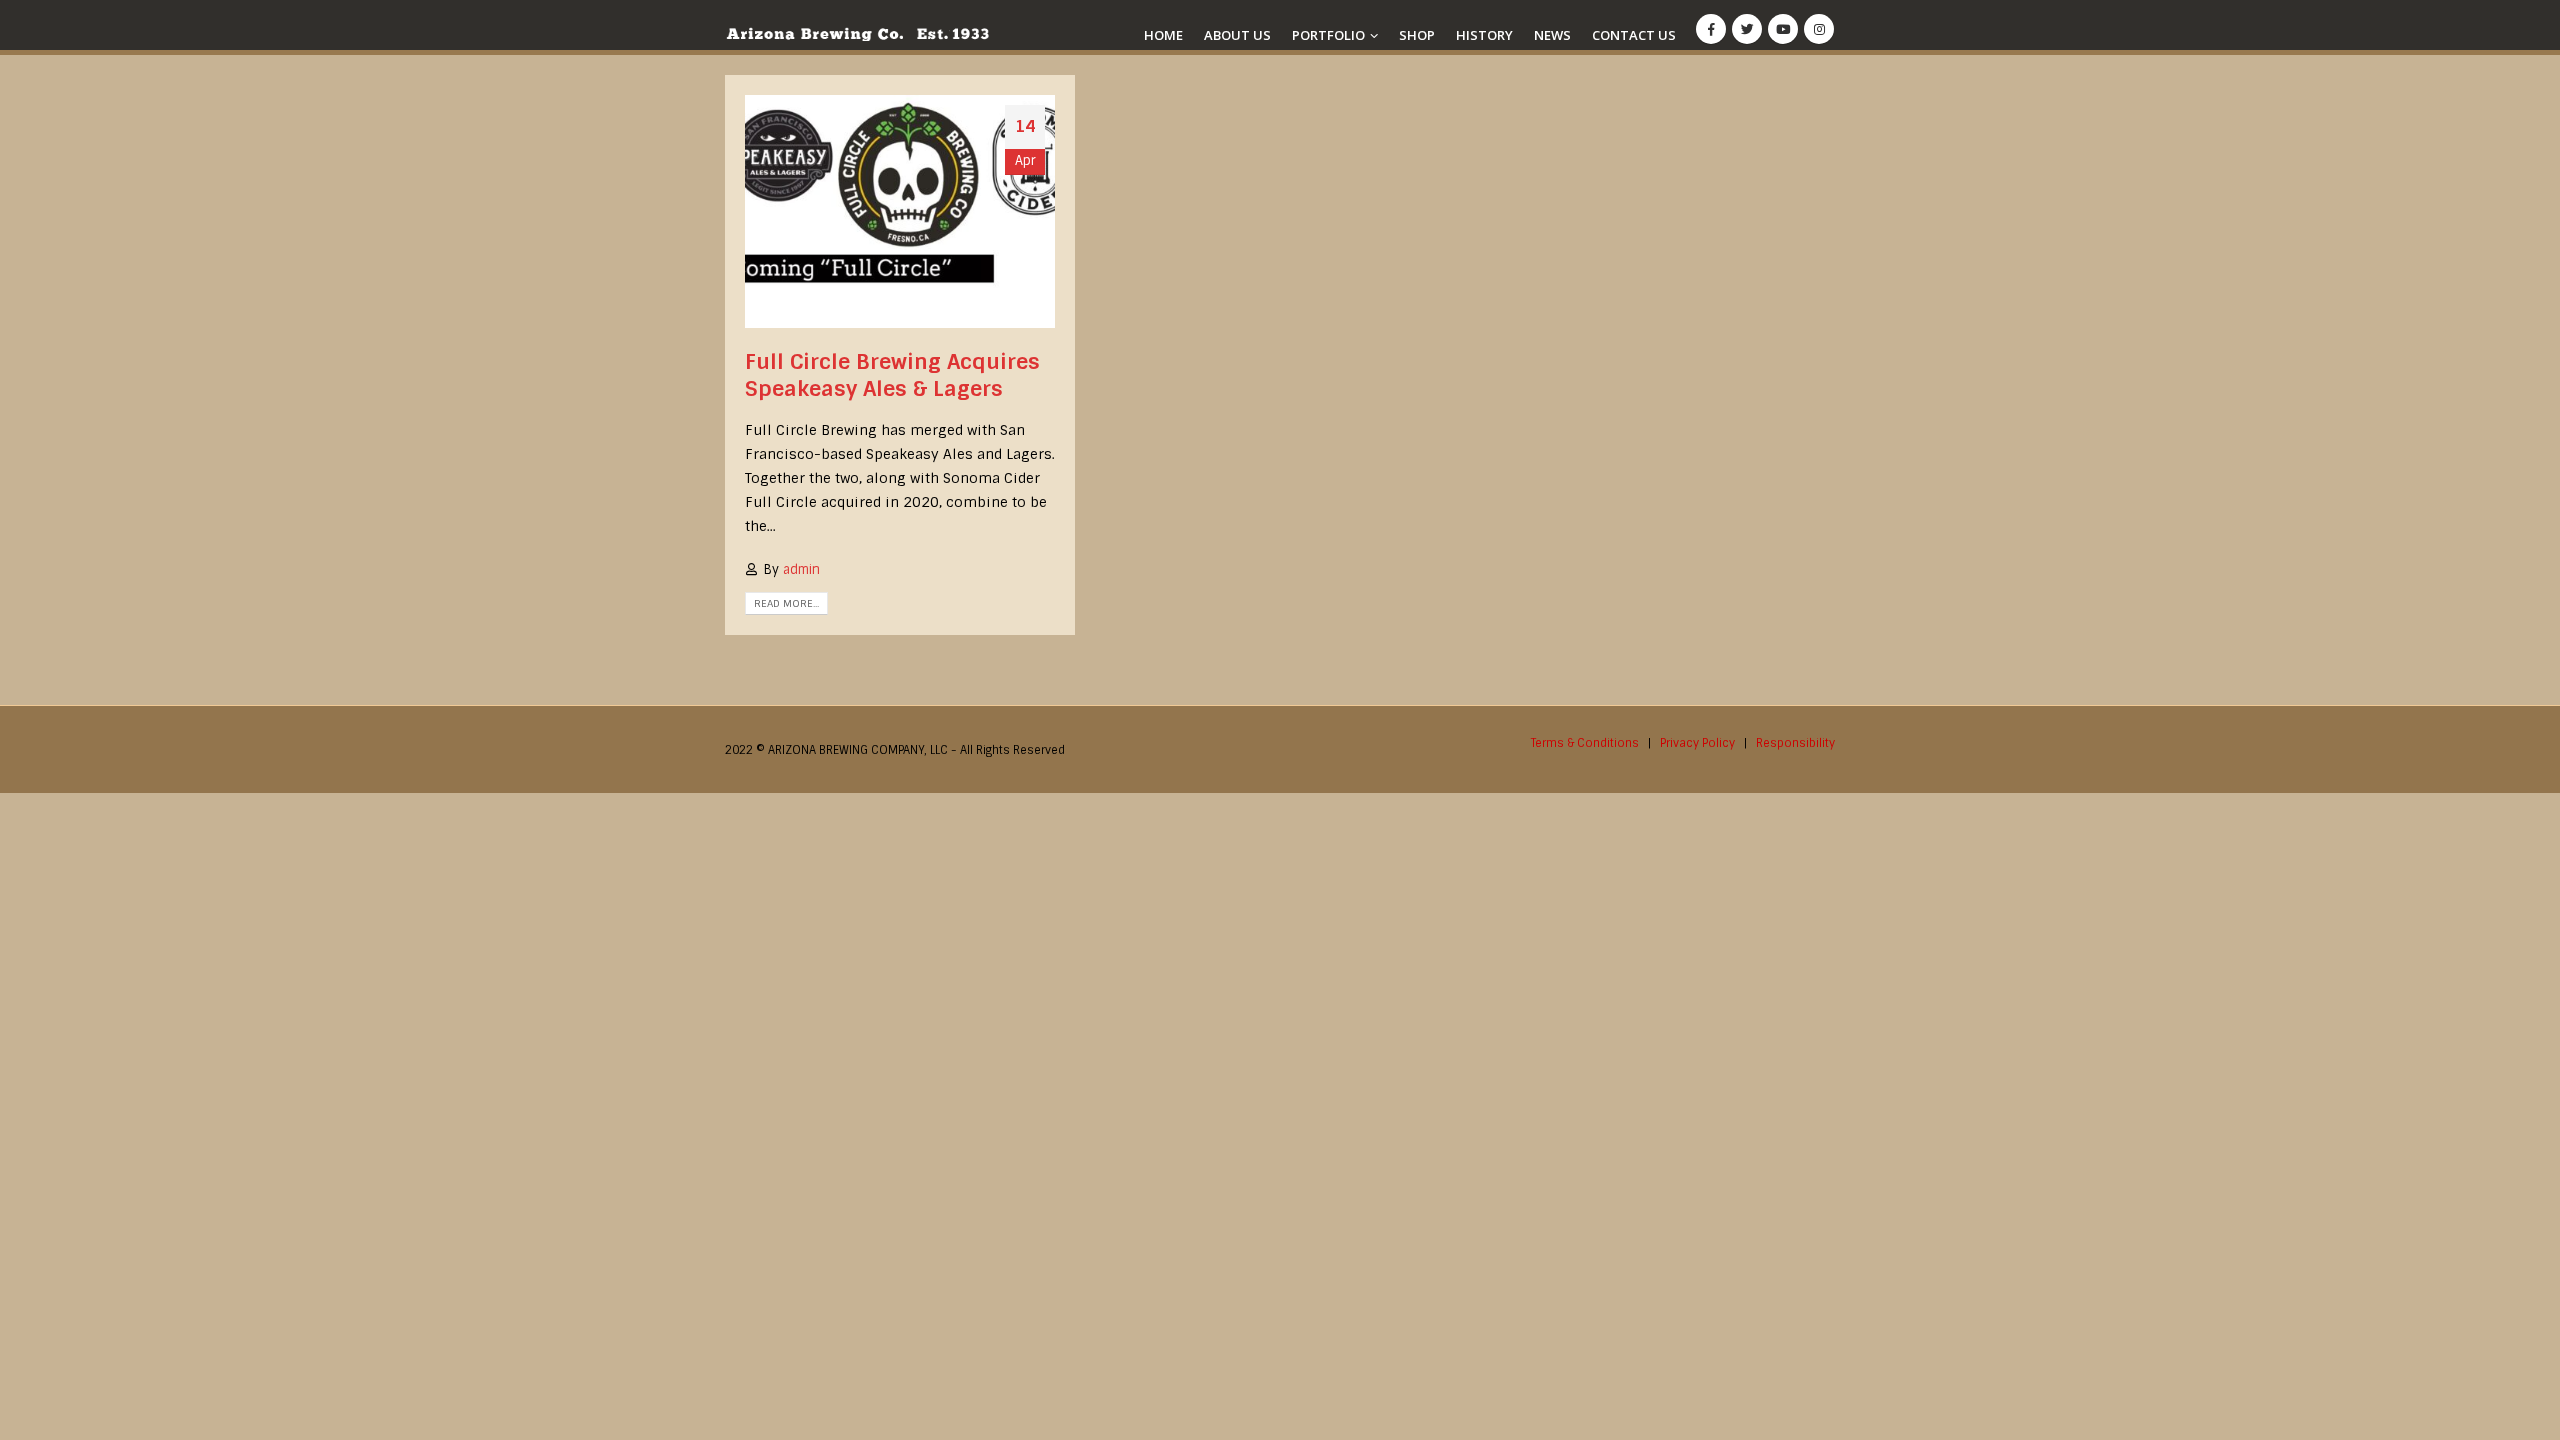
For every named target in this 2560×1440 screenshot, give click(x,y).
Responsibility (1795, 743)
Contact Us (1634, 35)
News (1552, 35)
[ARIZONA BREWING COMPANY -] (857, 34)
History (1484, 35)
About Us (1237, 35)
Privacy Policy (1697, 743)
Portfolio (1328, 35)
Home (1163, 35)
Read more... (786, 603)
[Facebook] (1711, 29)
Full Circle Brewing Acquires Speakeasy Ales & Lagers (892, 375)
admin (801, 569)
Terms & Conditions (1585, 743)
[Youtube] (1783, 29)
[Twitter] (1747, 29)
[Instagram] (1819, 29)
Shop (1417, 35)
